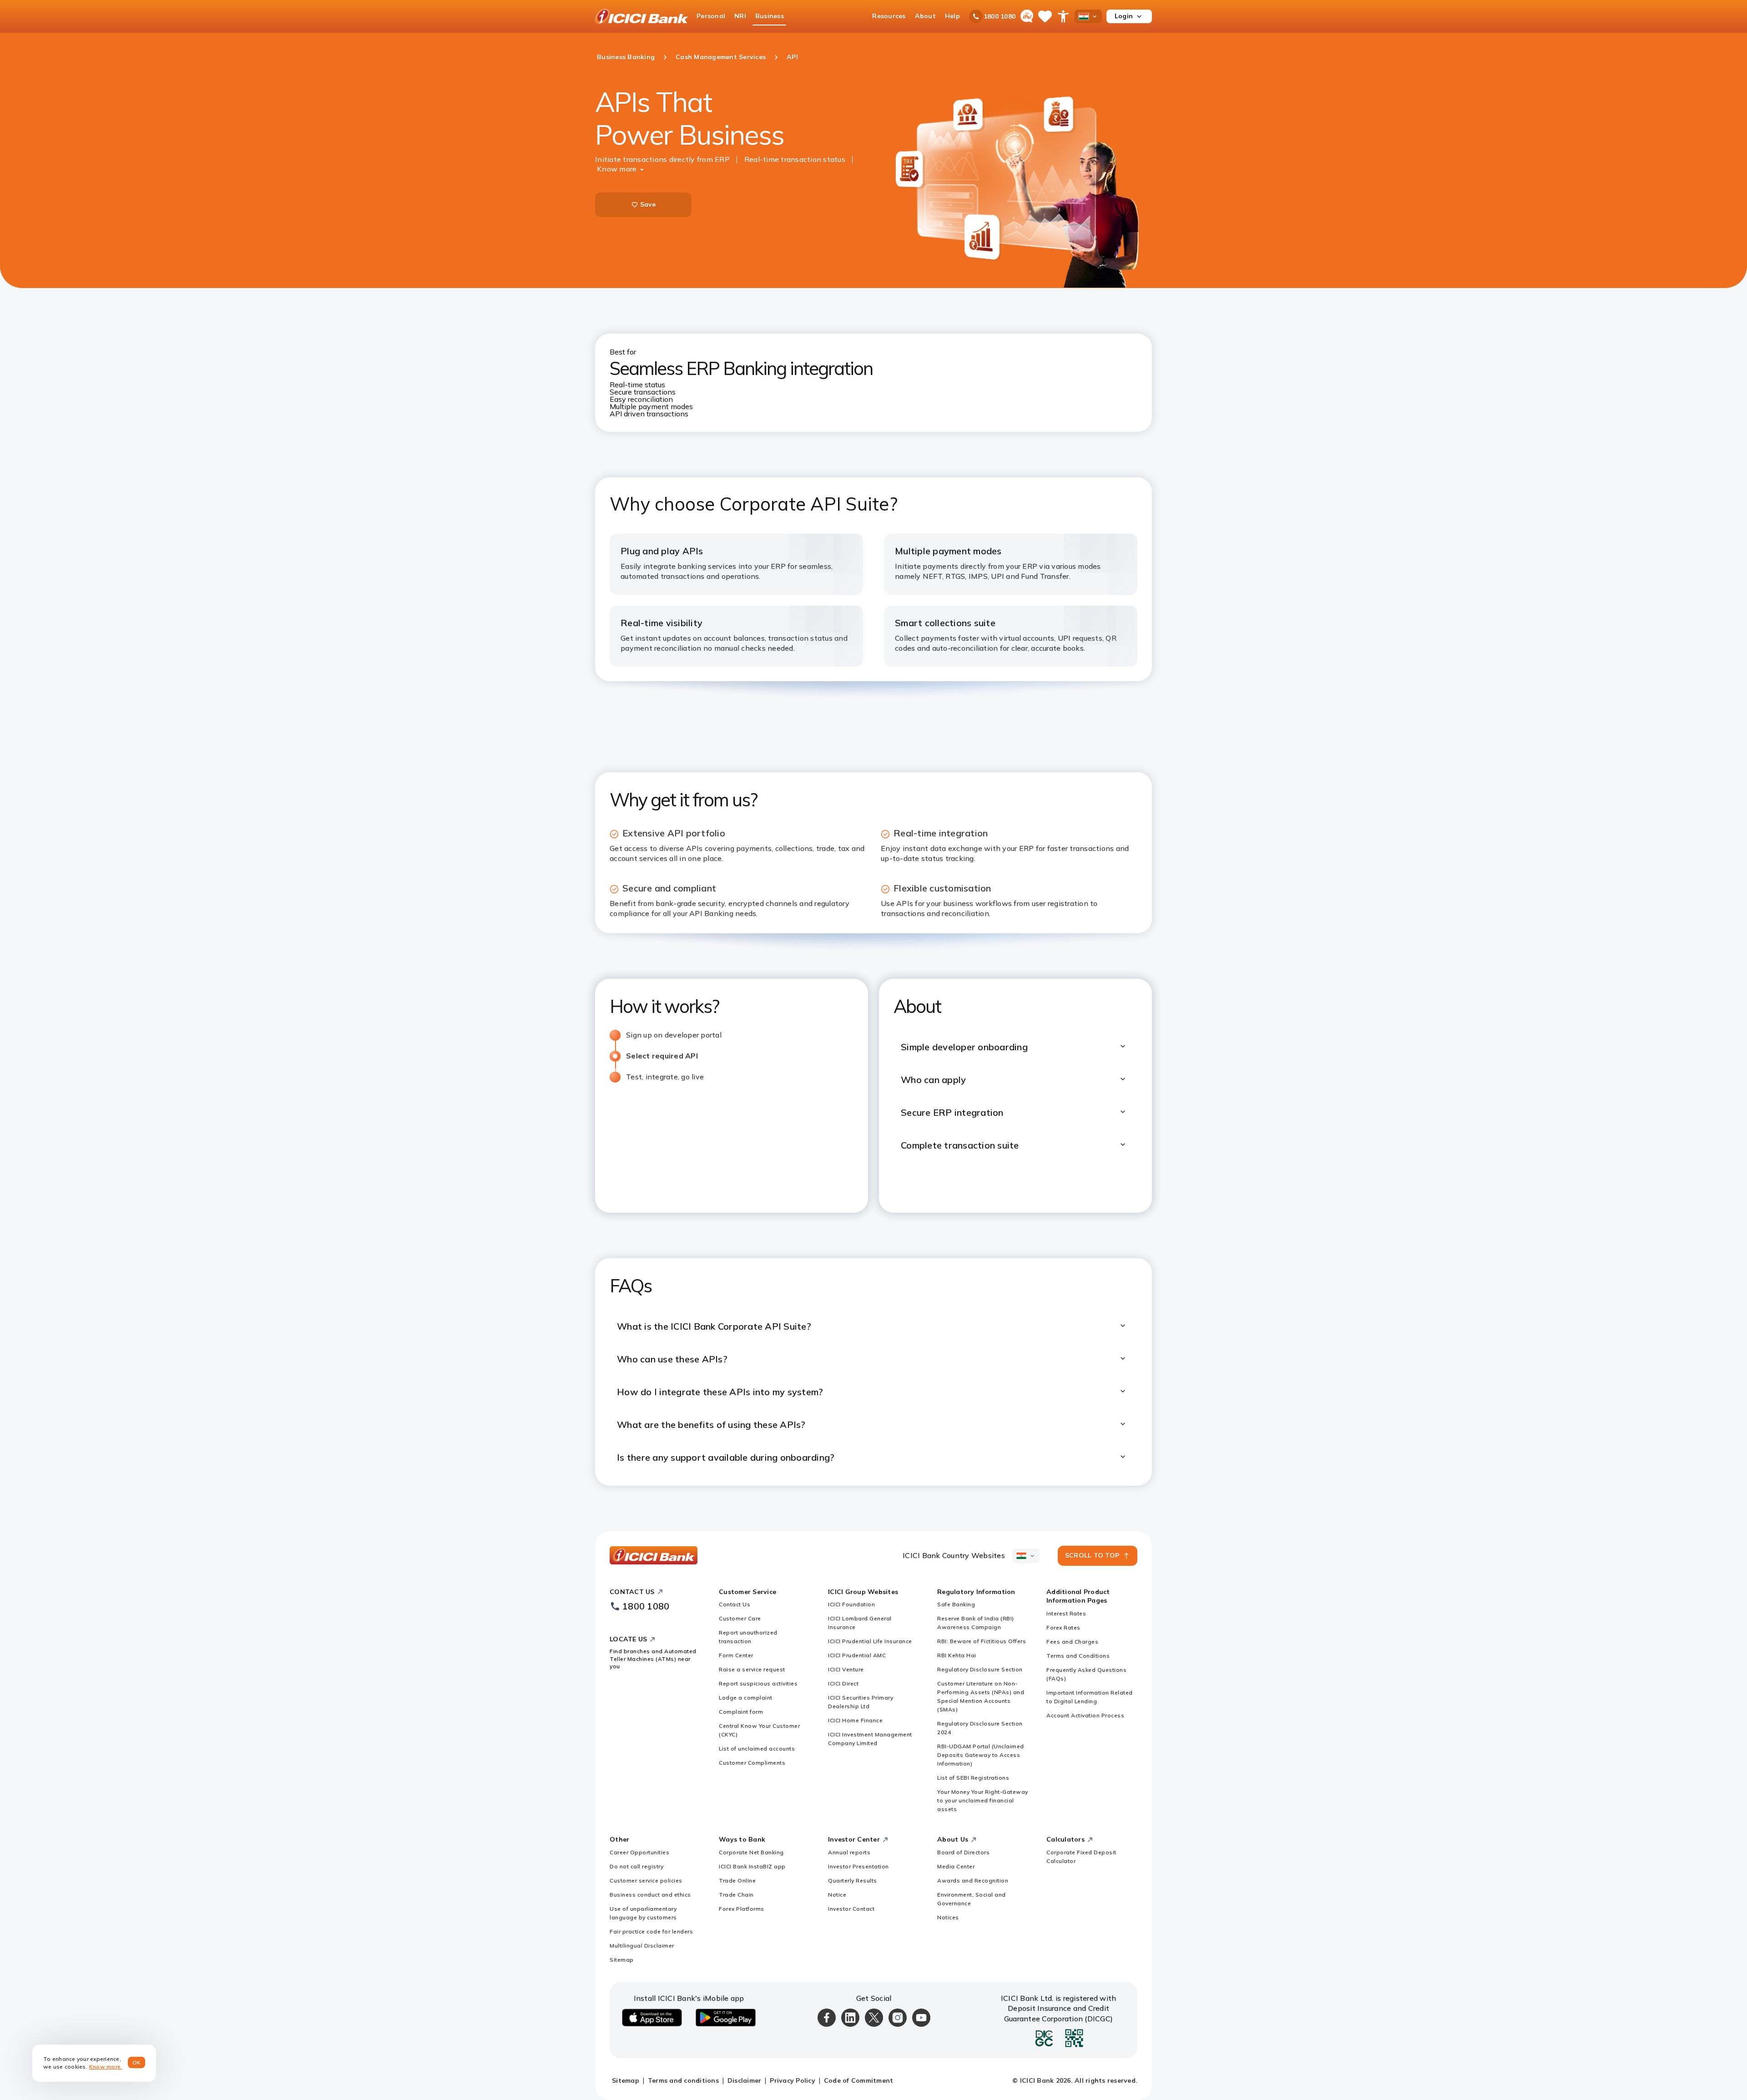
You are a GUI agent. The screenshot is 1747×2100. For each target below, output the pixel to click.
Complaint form (741, 1712)
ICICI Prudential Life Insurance (870, 1641)
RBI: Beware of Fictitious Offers (982, 1641)
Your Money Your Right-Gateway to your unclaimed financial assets (983, 1800)
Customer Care (740, 1618)
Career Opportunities (639, 1852)
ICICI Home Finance (855, 1720)
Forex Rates (1063, 1627)
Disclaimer (745, 2080)
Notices (948, 1917)
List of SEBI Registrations (973, 1778)
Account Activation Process (1085, 1715)
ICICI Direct (843, 1683)
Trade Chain (736, 1895)
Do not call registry (636, 1866)
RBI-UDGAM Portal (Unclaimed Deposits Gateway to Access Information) (981, 1755)
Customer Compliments (752, 1763)
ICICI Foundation (851, 1604)
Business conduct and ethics (650, 1895)
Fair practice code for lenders (651, 1931)
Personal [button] (711, 16)
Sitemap (622, 1960)
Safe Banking (956, 1604)
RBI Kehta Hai (957, 1655)
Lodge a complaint (746, 1698)
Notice (837, 1895)
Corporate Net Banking (751, 1852)
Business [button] (770, 16)
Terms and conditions (683, 2080)
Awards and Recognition (973, 1880)
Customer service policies (646, 1880)
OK (137, 2062)
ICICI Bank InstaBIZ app (752, 1866)
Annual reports (849, 1852)
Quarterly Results (853, 1880)
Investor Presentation (858, 1866)
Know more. (106, 2067)
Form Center (736, 1655)
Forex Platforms (742, 1909)
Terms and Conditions (1078, 1656)
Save (648, 204)
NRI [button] (740, 16)
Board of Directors (963, 1852)
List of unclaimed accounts (757, 1748)
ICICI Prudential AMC (857, 1655)
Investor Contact (851, 1909)
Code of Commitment (859, 2080)
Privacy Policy (793, 2080)
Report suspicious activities (758, 1683)
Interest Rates (1066, 1613)
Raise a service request (752, 1669)
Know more (617, 169)
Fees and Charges (1072, 1642)
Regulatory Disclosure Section (980, 1669)
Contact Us (735, 1604)
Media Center (956, 1866)
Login (1124, 16)
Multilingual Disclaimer (642, 1946)
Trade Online (737, 1880)
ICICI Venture (846, 1669)
